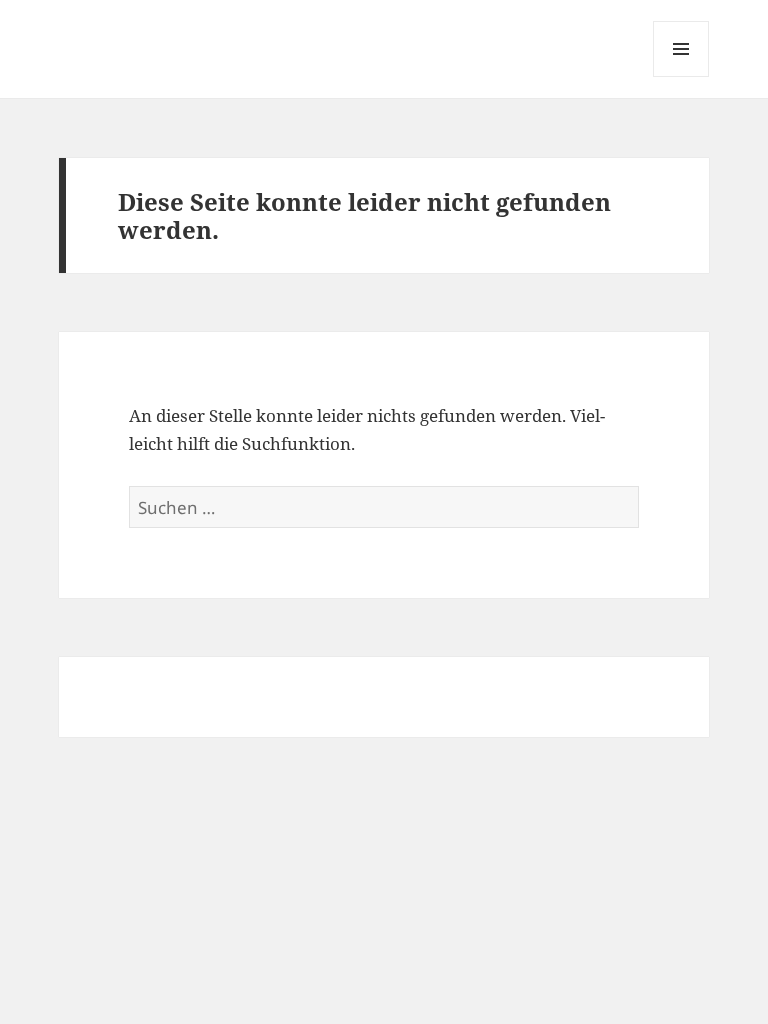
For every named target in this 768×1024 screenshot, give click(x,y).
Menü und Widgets (681, 76)
